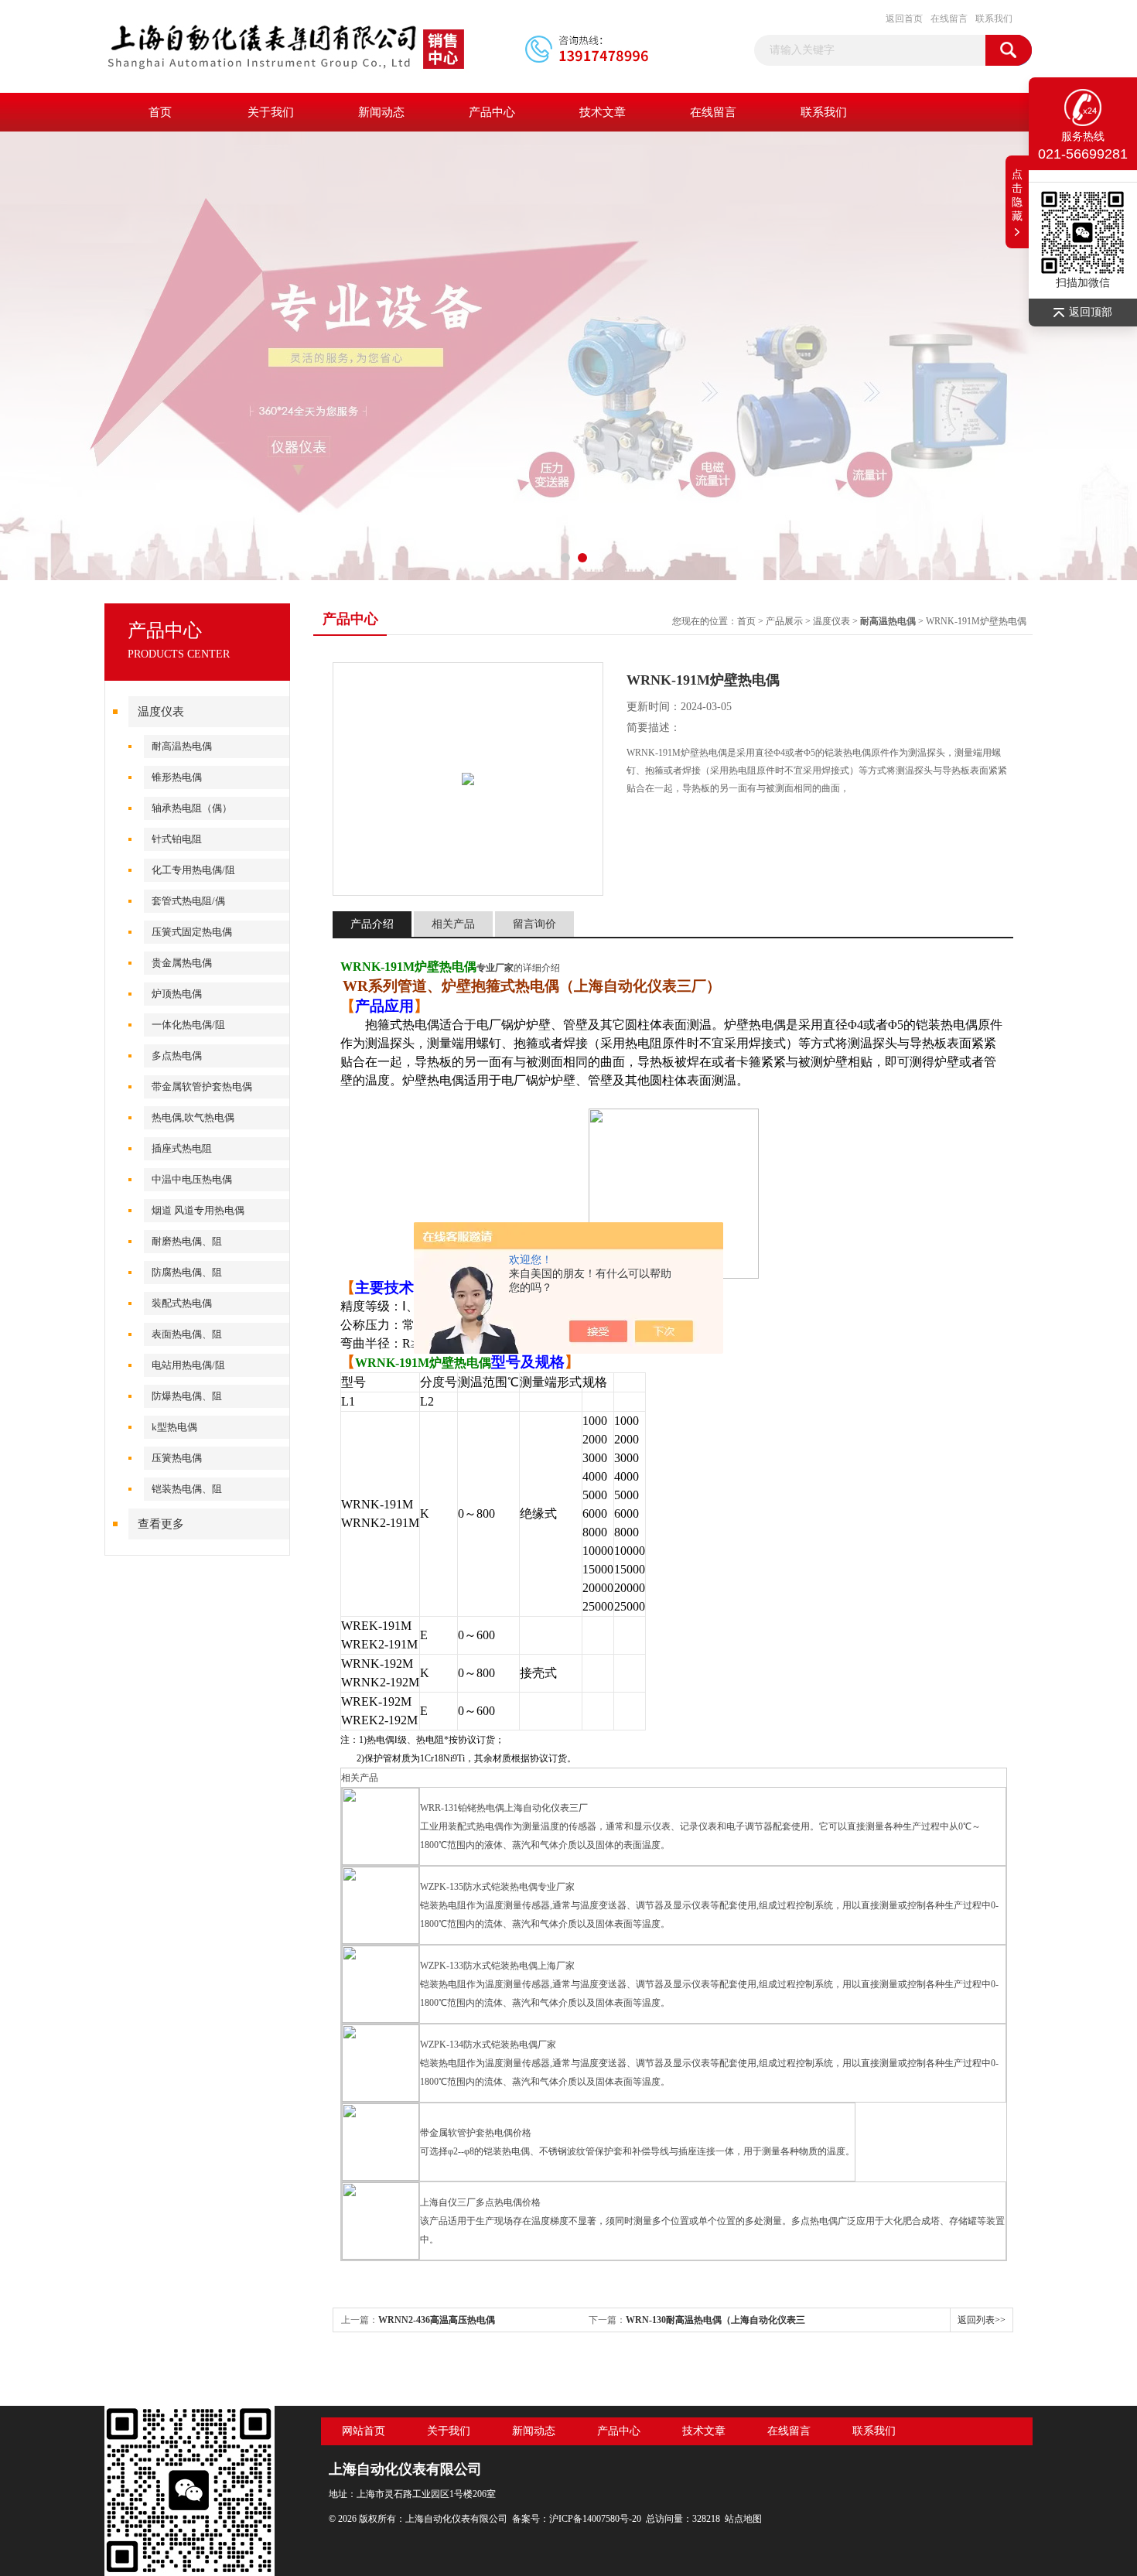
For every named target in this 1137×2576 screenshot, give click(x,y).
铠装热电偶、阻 (187, 1489)
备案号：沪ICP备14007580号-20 (577, 2519)
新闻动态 (381, 112)
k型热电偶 (174, 1427)
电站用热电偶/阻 (188, 1365)
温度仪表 (161, 712)
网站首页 (364, 2431)
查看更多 (161, 1524)
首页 (160, 112)
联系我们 (994, 19)
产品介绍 (372, 924)
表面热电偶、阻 (187, 1334)
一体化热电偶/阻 (188, 1025)
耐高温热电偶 (182, 746)
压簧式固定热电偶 (192, 932)
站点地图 (743, 2519)
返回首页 (904, 19)
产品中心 (492, 112)
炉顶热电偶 (177, 994)
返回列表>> (982, 2320)
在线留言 (949, 19)
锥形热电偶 (177, 777)
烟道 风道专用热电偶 (198, 1210)
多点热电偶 (177, 1056)
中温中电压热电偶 (192, 1179)
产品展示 (784, 621)
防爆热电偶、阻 (187, 1396)
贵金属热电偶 (182, 963)
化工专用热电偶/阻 (193, 870)
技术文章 (603, 112)
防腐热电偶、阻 (187, 1272)
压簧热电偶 (177, 1458)
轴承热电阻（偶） (192, 808)
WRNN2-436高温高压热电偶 (437, 2320)
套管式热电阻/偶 (188, 901)
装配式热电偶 (182, 1303)
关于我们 (271, 112)
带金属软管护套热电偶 (202, 1086)
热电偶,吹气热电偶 (193, 1117)
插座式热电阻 (182, 1148)
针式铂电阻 (177, 839)
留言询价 (534, 924)
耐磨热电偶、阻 (187, 1241)
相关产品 (453, 924)
